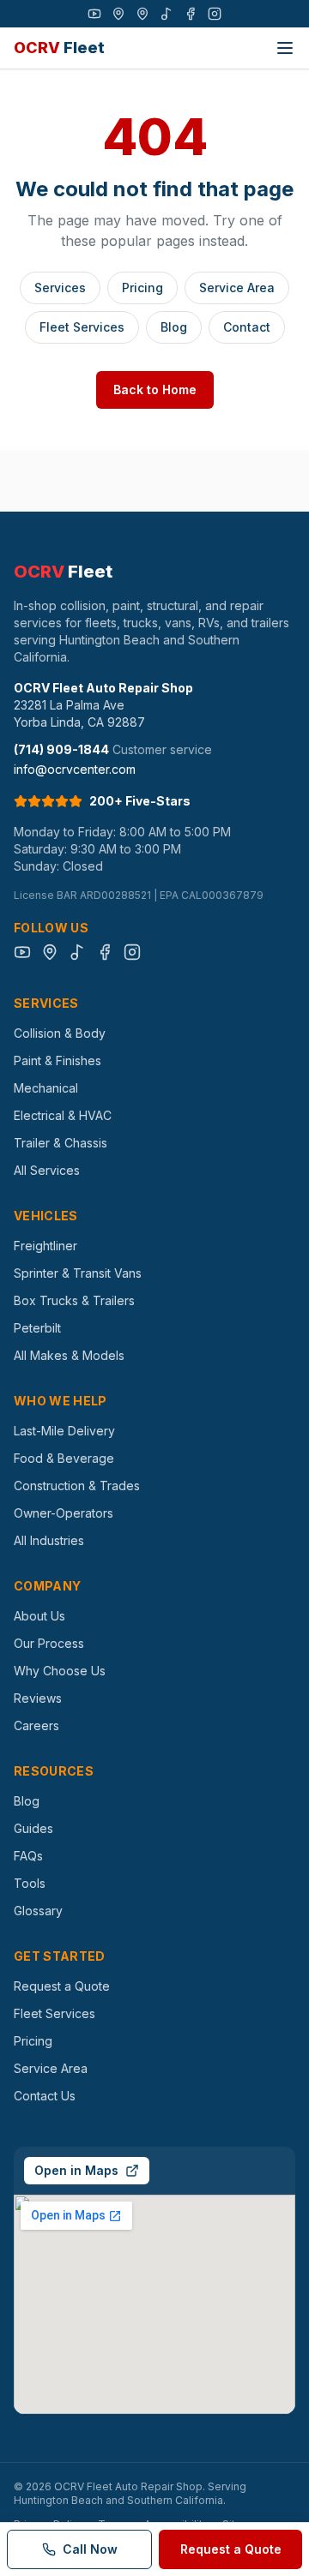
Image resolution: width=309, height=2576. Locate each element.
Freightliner (45, 1246)
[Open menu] (285, 48)
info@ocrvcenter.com (75, 769)
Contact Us (45, 2096)
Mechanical (46, 1088)
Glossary (38, 1911)
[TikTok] (167, 14)
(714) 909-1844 (61, 749)
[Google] (118, 14)
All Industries (49, 1540)
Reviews (38, 1698)
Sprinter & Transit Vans (78, 1273)
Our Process (49, 1643)
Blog (174, 327)
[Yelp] (142, 14)
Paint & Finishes (58, 1060)
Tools (30, 1883)
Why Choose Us (60, 1671)
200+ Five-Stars (140, 801)
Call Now (90, 2549)
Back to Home (155, 389)
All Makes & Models (69, 1355)
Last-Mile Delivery (64, 1431)
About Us (39, 1616)
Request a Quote (62, 1986)
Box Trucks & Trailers (74, 1300)
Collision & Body (60, 1033)
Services (60, 288)
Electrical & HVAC (63, 1115)
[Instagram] (215, 14)
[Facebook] (191, 14)
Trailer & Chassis (61, 1143)
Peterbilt (37, 1328)
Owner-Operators (64, 1513)
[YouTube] (94, 14)
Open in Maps (76, 2170)
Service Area (237, 288)
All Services (47, 1170)
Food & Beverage (64, 1458)
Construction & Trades (77, 1486)
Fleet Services (82, 327)
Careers (36, 1725)
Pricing (142, 288)
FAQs (28, 1856)
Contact (247, 327)
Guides (33, 1828)
